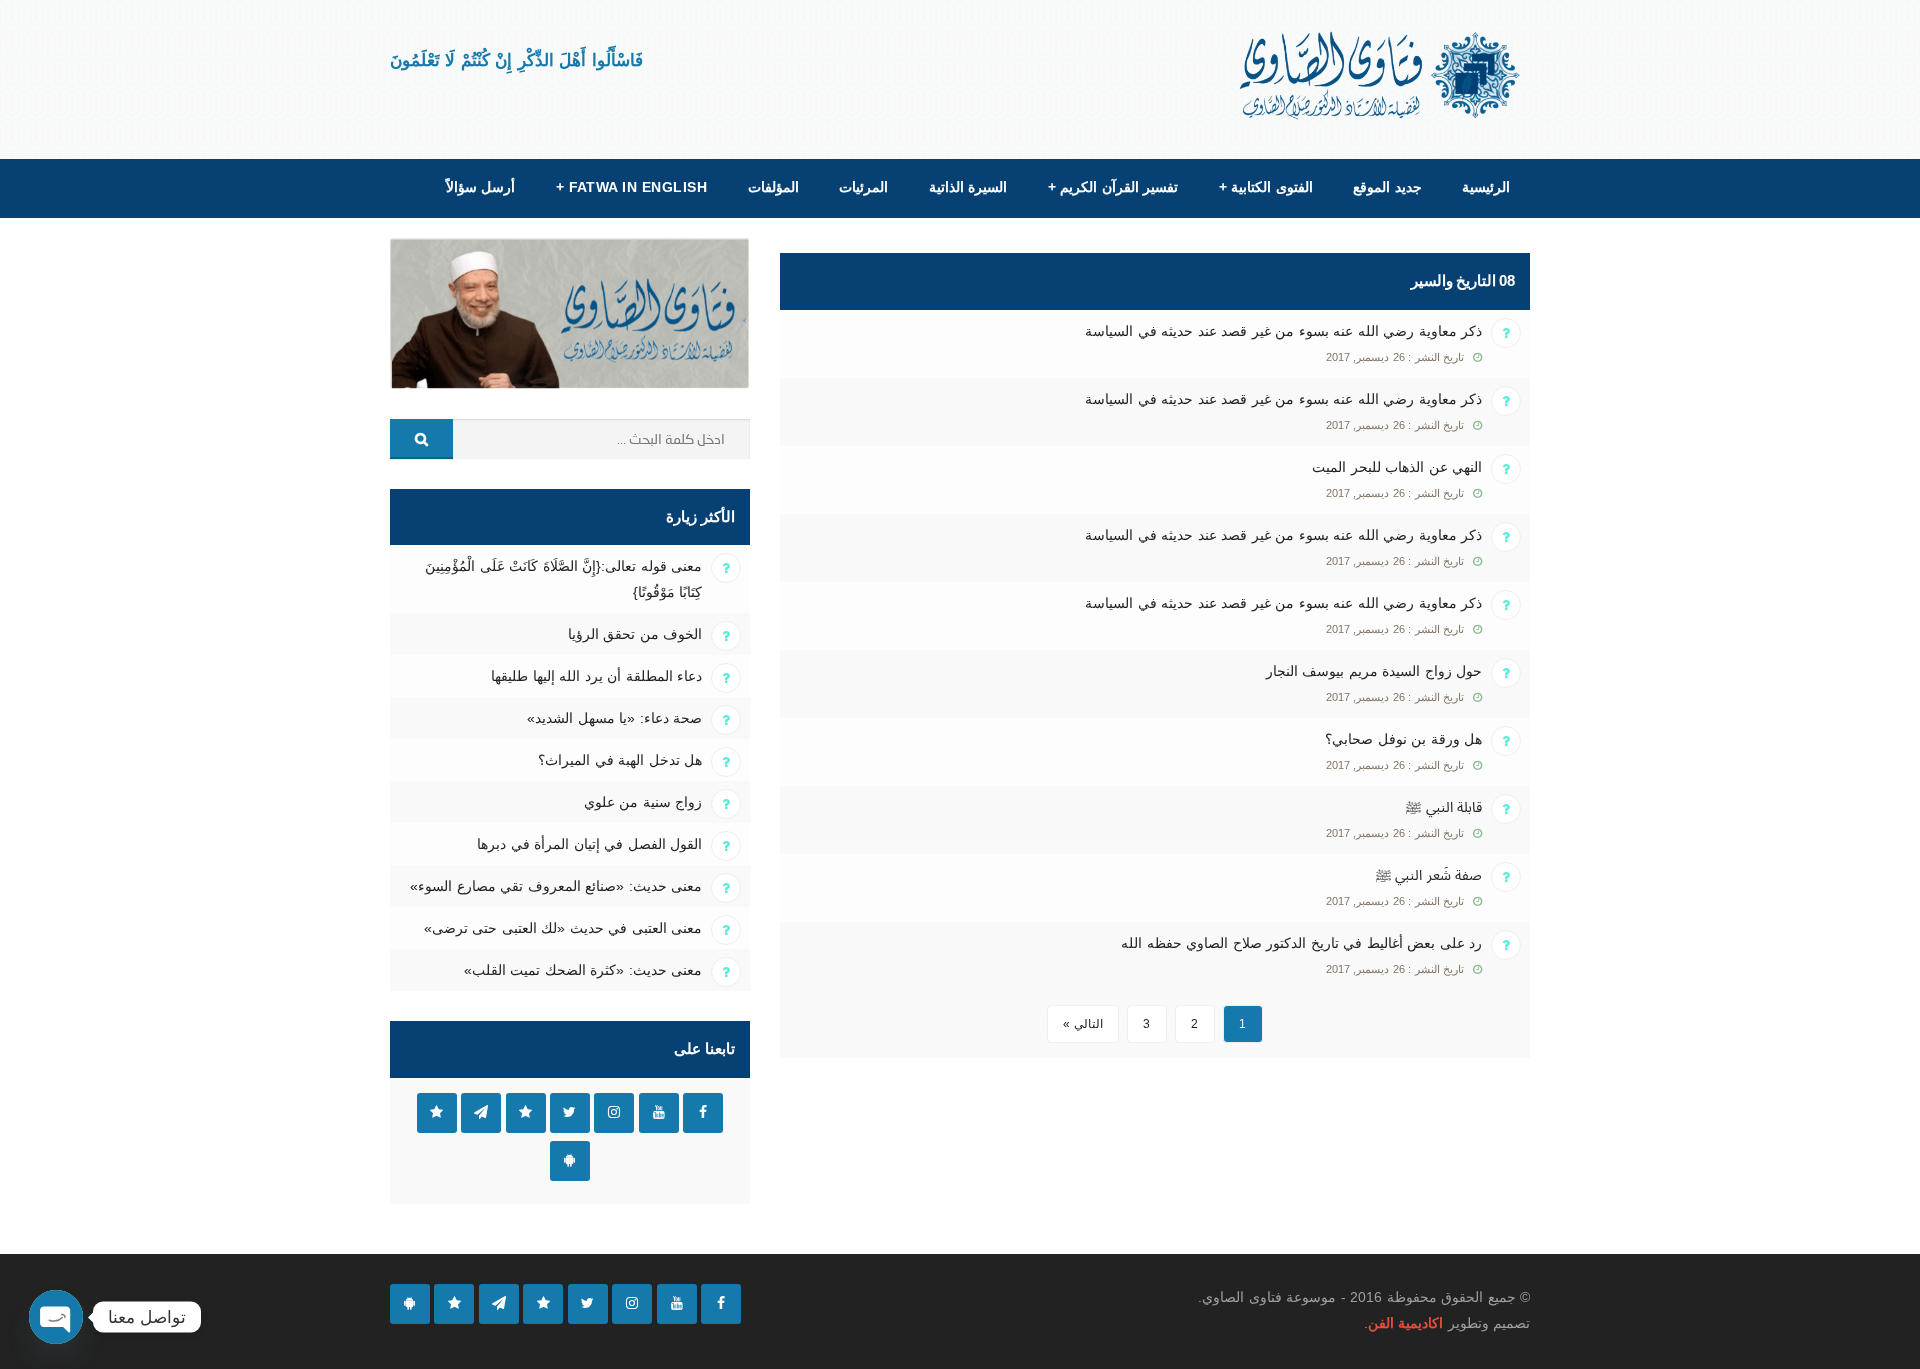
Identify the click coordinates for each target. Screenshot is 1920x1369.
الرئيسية (1486, 187)
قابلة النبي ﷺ (1444, 807)
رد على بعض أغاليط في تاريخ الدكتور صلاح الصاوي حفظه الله (1301, 943)
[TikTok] (543, 1304)
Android (570, 1161)
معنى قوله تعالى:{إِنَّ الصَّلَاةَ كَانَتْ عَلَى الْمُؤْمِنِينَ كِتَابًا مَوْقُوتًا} (563, 579)
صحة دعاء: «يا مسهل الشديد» (614, 718)
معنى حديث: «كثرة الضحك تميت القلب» (583, 970)
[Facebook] (721, 1304)
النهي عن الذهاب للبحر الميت (1397, 467)
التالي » (1082, 1024)
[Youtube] (677, 1304)
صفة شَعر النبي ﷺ (1429, 875)
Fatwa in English (632, 187)
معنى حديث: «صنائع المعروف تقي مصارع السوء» (556, 886)
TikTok (526, 1113)
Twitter (570, 1113)
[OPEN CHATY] (56, 1317)
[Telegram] (499, 1304)
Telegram (481, 1113)
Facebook (703, 1113)
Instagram (614, 1113)
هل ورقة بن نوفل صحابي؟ (1403, 739)
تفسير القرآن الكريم (1113, 187)
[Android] (410, 1304)
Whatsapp (437, 1113)
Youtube (659, 1113)
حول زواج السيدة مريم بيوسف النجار (1374, 671)
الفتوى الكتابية (1266, 187)
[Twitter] (588, 1304)
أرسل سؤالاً (480, 187)
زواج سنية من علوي (643, 802)
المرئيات (863, 187)
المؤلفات (773, 187)
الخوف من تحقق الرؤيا (635, 634)
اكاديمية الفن (1405, 1323)
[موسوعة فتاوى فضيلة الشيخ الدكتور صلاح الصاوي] (1381, 75)
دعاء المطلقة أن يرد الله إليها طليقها (596, 676)
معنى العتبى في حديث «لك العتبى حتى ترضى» (563, 928)
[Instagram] (632, 1304)
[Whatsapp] (454, 1304)
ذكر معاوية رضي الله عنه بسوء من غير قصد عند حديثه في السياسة (1283, 331)
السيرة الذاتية (968, 187)
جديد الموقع (1387, 187)
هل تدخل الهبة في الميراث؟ (620, 760)
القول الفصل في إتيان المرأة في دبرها (589, 844)
